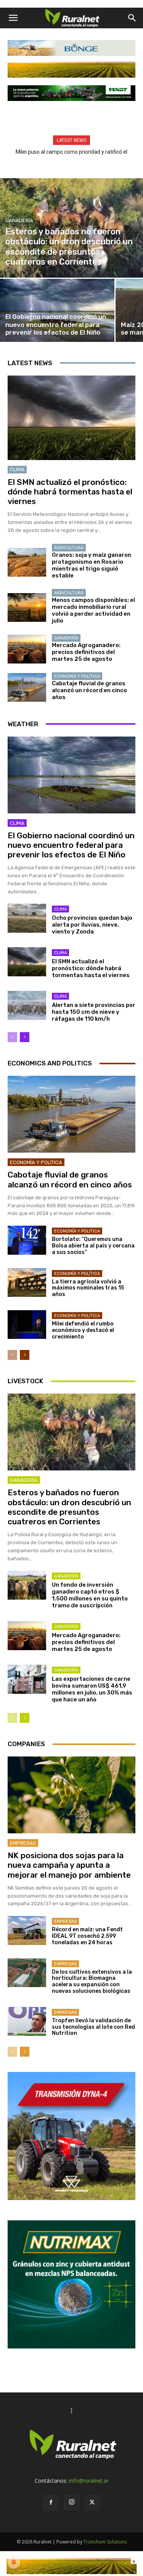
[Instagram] (72, 2502)
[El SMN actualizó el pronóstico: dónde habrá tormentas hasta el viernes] (71, 418)
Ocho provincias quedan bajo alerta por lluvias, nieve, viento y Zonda (92, 925)
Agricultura (69, 548)
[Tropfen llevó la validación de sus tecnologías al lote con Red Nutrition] (27, 2021)
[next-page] (25, 1037)
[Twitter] (92, 2503)
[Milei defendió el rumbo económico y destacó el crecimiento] (27, 1325)
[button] (13, 18)
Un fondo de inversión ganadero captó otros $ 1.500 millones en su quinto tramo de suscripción (90, 1595)
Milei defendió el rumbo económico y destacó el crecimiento (83, 1330)
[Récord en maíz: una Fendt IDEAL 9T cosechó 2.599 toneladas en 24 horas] (27, 1930)
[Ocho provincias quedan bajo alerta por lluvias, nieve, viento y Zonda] (27, 918)
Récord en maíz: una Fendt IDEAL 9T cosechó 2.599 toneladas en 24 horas (87, 1936)
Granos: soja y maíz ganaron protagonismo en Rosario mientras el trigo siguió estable (92, 565)
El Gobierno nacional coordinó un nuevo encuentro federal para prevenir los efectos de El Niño (71, 845)
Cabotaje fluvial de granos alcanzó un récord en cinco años (89, 690)
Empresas (23, 1843)
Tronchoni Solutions (105, 2542)
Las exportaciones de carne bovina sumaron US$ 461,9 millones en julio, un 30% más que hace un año (92, 1689)
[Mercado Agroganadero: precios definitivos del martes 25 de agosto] (27, 649)
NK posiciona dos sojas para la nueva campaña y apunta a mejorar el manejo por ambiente (69, 1865)
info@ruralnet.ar (89, 2481)
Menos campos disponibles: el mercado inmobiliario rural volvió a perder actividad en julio (93, 610)
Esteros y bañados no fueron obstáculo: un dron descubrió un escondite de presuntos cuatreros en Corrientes (69, 1507)
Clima (17, 469)
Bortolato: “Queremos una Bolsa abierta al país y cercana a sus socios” (93, 1246)
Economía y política (77, 676)
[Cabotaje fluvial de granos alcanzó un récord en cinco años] (27, 687)
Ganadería (19, 220)
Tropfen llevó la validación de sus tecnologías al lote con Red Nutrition (93, 2027)
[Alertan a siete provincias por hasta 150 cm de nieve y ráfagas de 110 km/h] (27, 1005)
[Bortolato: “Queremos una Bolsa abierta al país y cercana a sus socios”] (27, 1240)
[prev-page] (12, 1037)
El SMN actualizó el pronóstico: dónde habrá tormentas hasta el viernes (70, 492)
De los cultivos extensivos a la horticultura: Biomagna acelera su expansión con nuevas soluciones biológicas (92, 1982)
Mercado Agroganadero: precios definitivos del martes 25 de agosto (86, 652)
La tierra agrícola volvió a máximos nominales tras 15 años (88, 1288)
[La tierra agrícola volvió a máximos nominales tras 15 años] (27, 1282)
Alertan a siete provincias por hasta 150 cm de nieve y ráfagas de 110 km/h (94, 1012)
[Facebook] (51, 2503)
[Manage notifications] (14, 2562)
